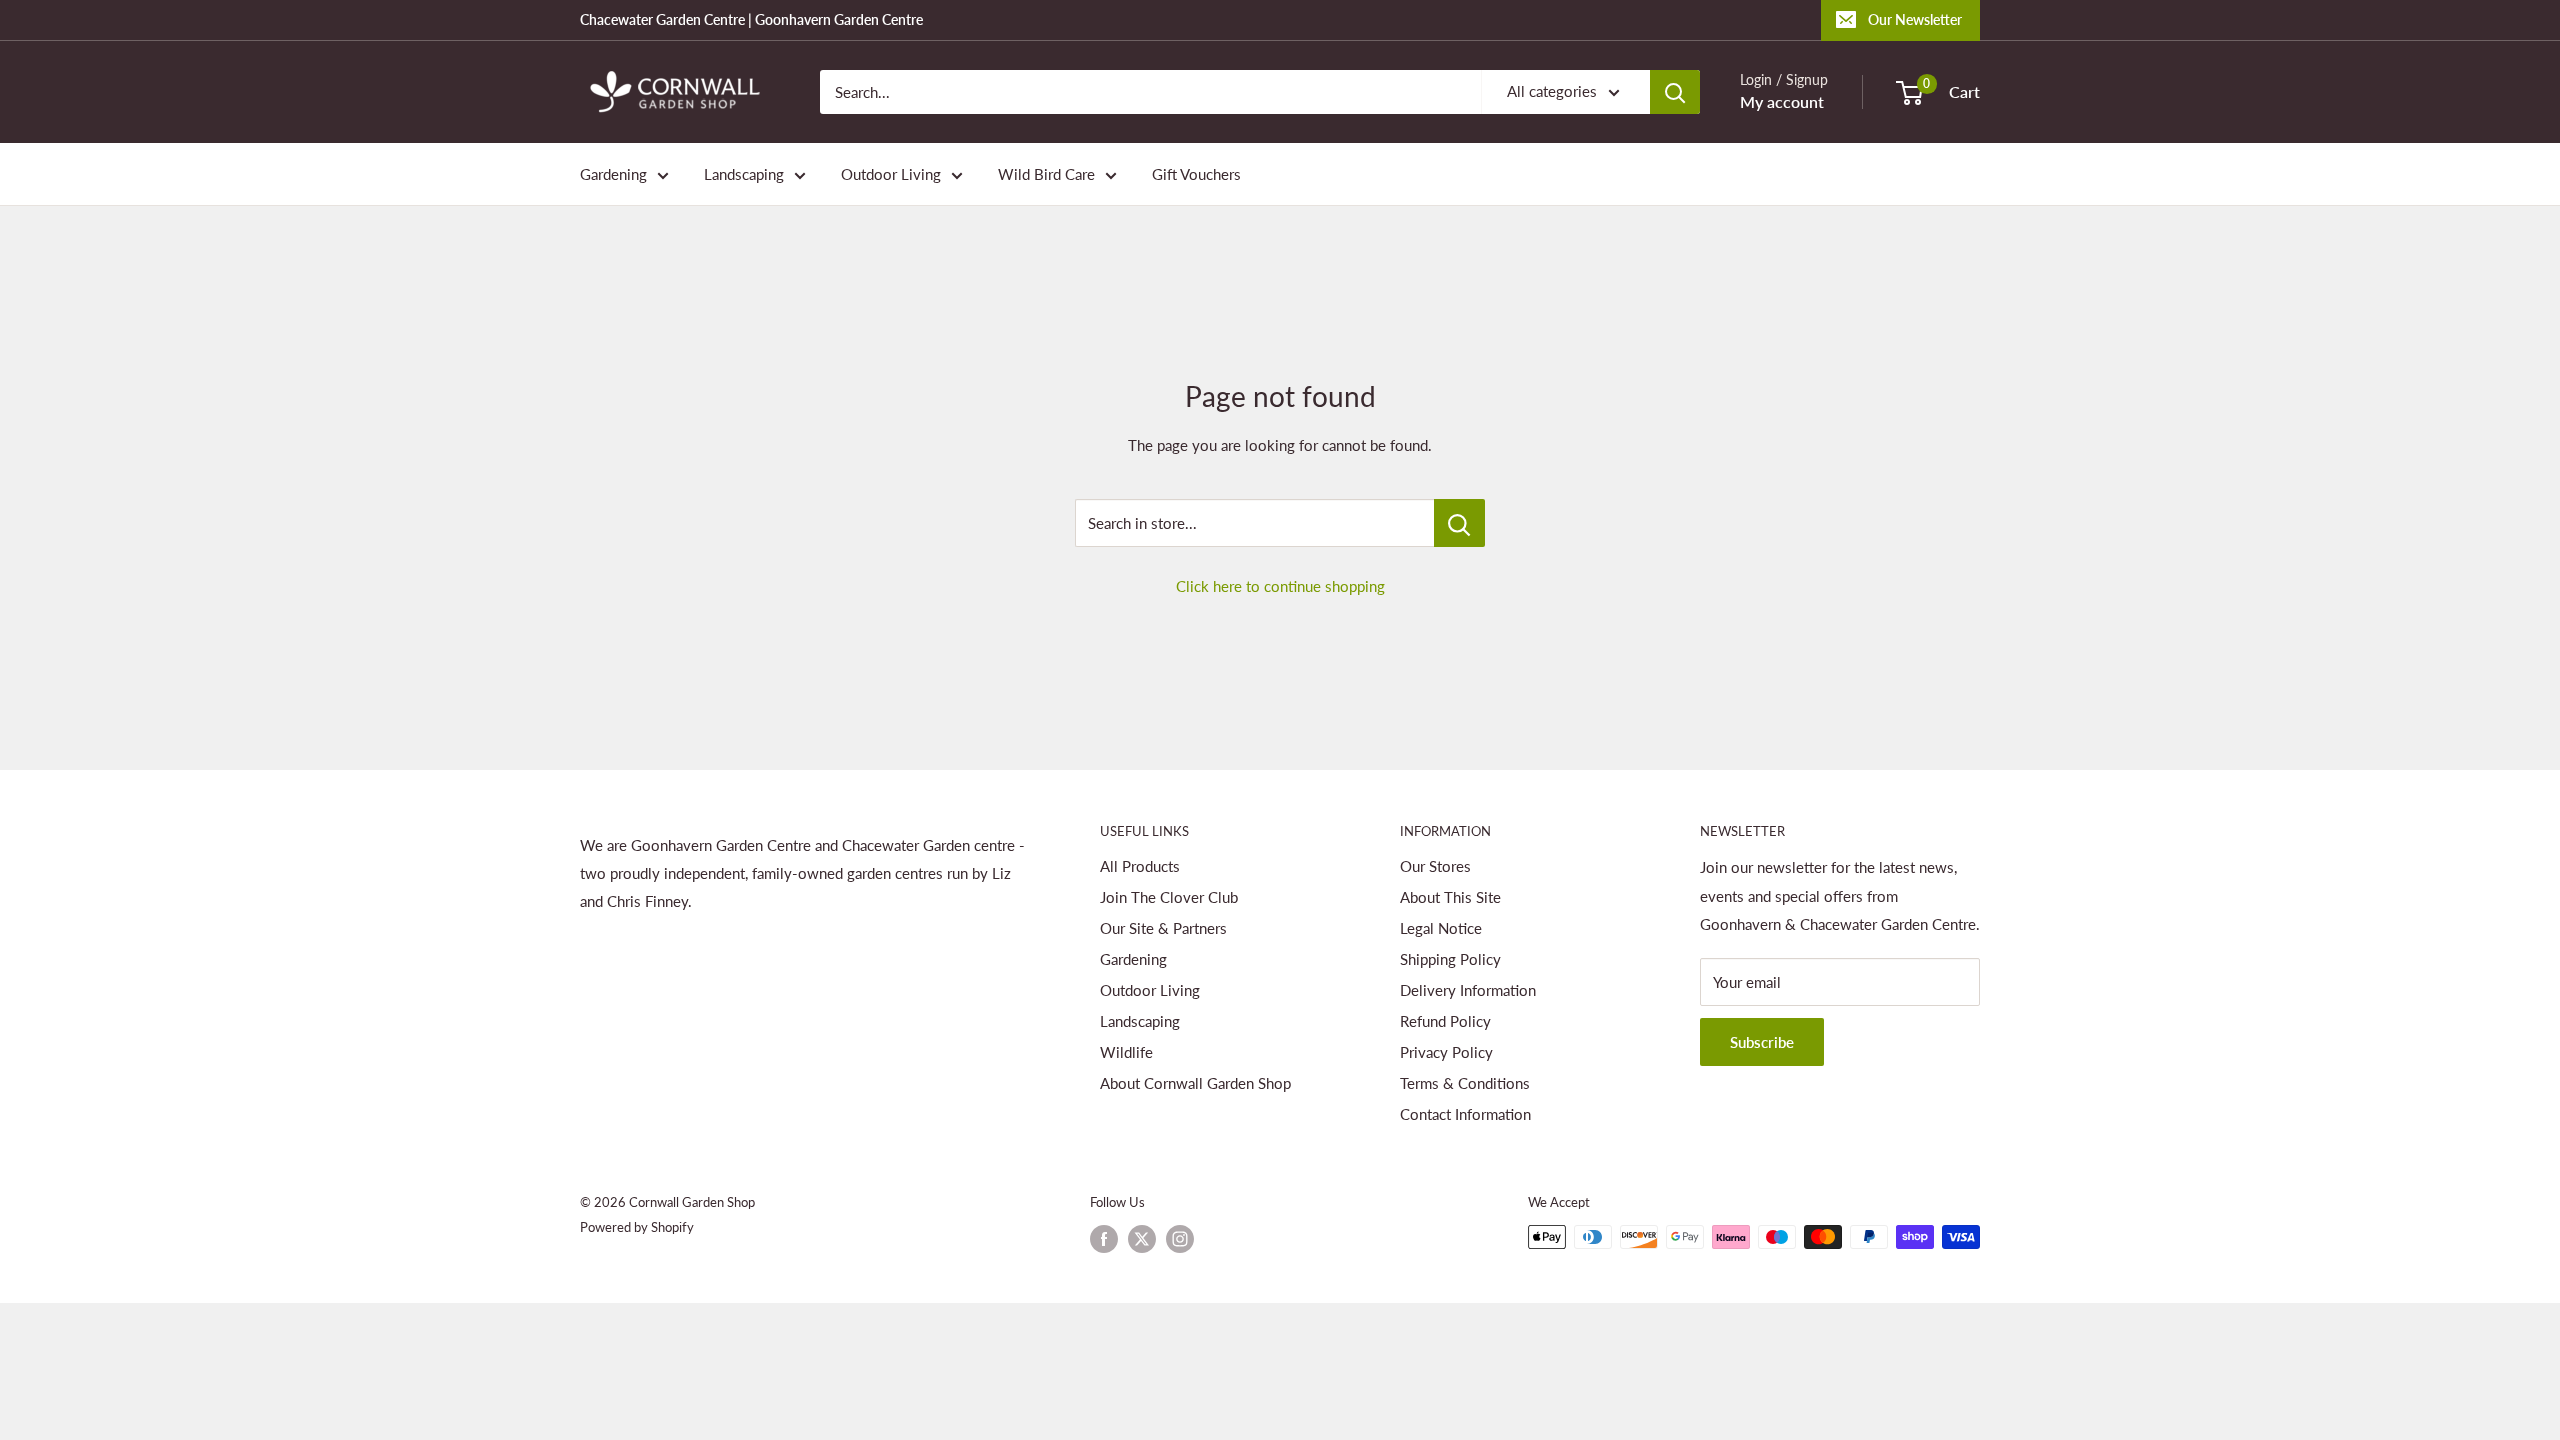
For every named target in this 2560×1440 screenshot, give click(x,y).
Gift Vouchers (1196, 174)
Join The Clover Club (1169, 897)
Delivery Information (1468, 990)
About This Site (1450, 897)
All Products (1140, 866)
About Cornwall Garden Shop (1195, 1083)
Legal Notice (1441, 928)
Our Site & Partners (1163, 928)
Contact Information (1465, 1114)
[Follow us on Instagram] (1180, 1239)
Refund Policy (1445, 1021)
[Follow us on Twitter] (1142, 1239)
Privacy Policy (1446, 1052)
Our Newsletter (1915, 19)
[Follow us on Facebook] (1104, 1239)
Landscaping (744, 174)
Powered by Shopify (637, 1227)
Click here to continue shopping (1280, 586)
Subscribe (1762, 1042)
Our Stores (1435, 866)
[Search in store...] (1459, 523)
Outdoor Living (891, 174)
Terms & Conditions (1465, 1083)
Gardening (613, 174)
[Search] (1675, 92)
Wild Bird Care (1046, 174)
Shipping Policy (1450, 959)
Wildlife (1126, 1052)
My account (1782, 101)
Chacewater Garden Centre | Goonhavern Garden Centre (751, 19)
